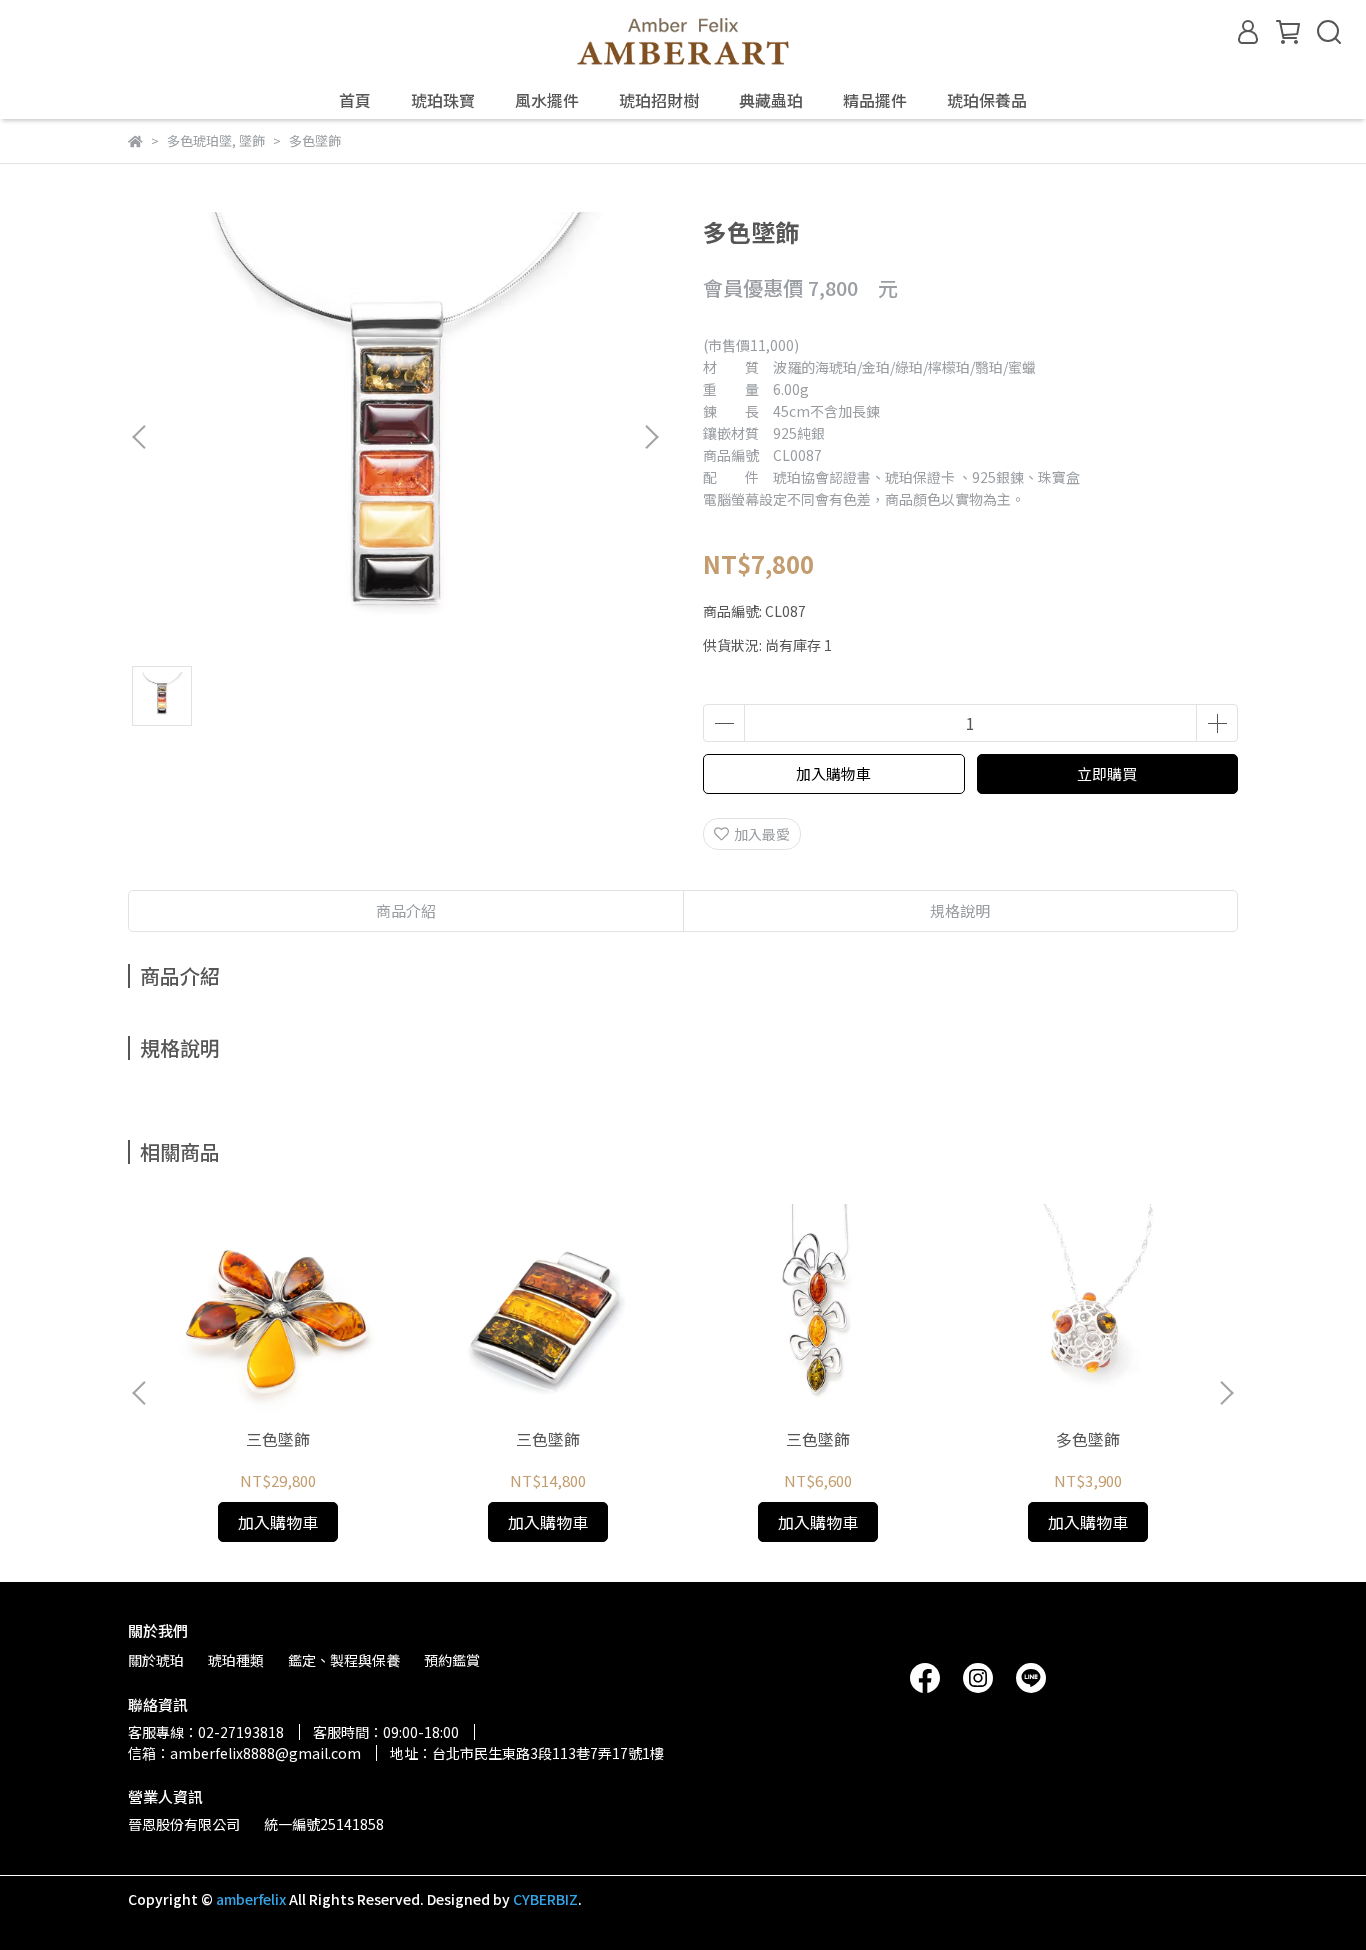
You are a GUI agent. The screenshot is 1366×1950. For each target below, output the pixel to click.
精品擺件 (875, 100)
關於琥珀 (156, 1660)
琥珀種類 (236, 1660)
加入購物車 (833, 773)
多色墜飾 (1088, 1439)
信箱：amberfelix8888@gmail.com (244, 1753)
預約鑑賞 (452, 1660)
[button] (651, 437)
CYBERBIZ (545, 1899)
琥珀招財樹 (659, 100)
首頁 (355, 100)
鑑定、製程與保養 (344, 1660)
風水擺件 (547, 100)
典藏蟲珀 (771, 100)
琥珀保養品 (987, 100)
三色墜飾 (278, 1439)
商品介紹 (406, 910)
